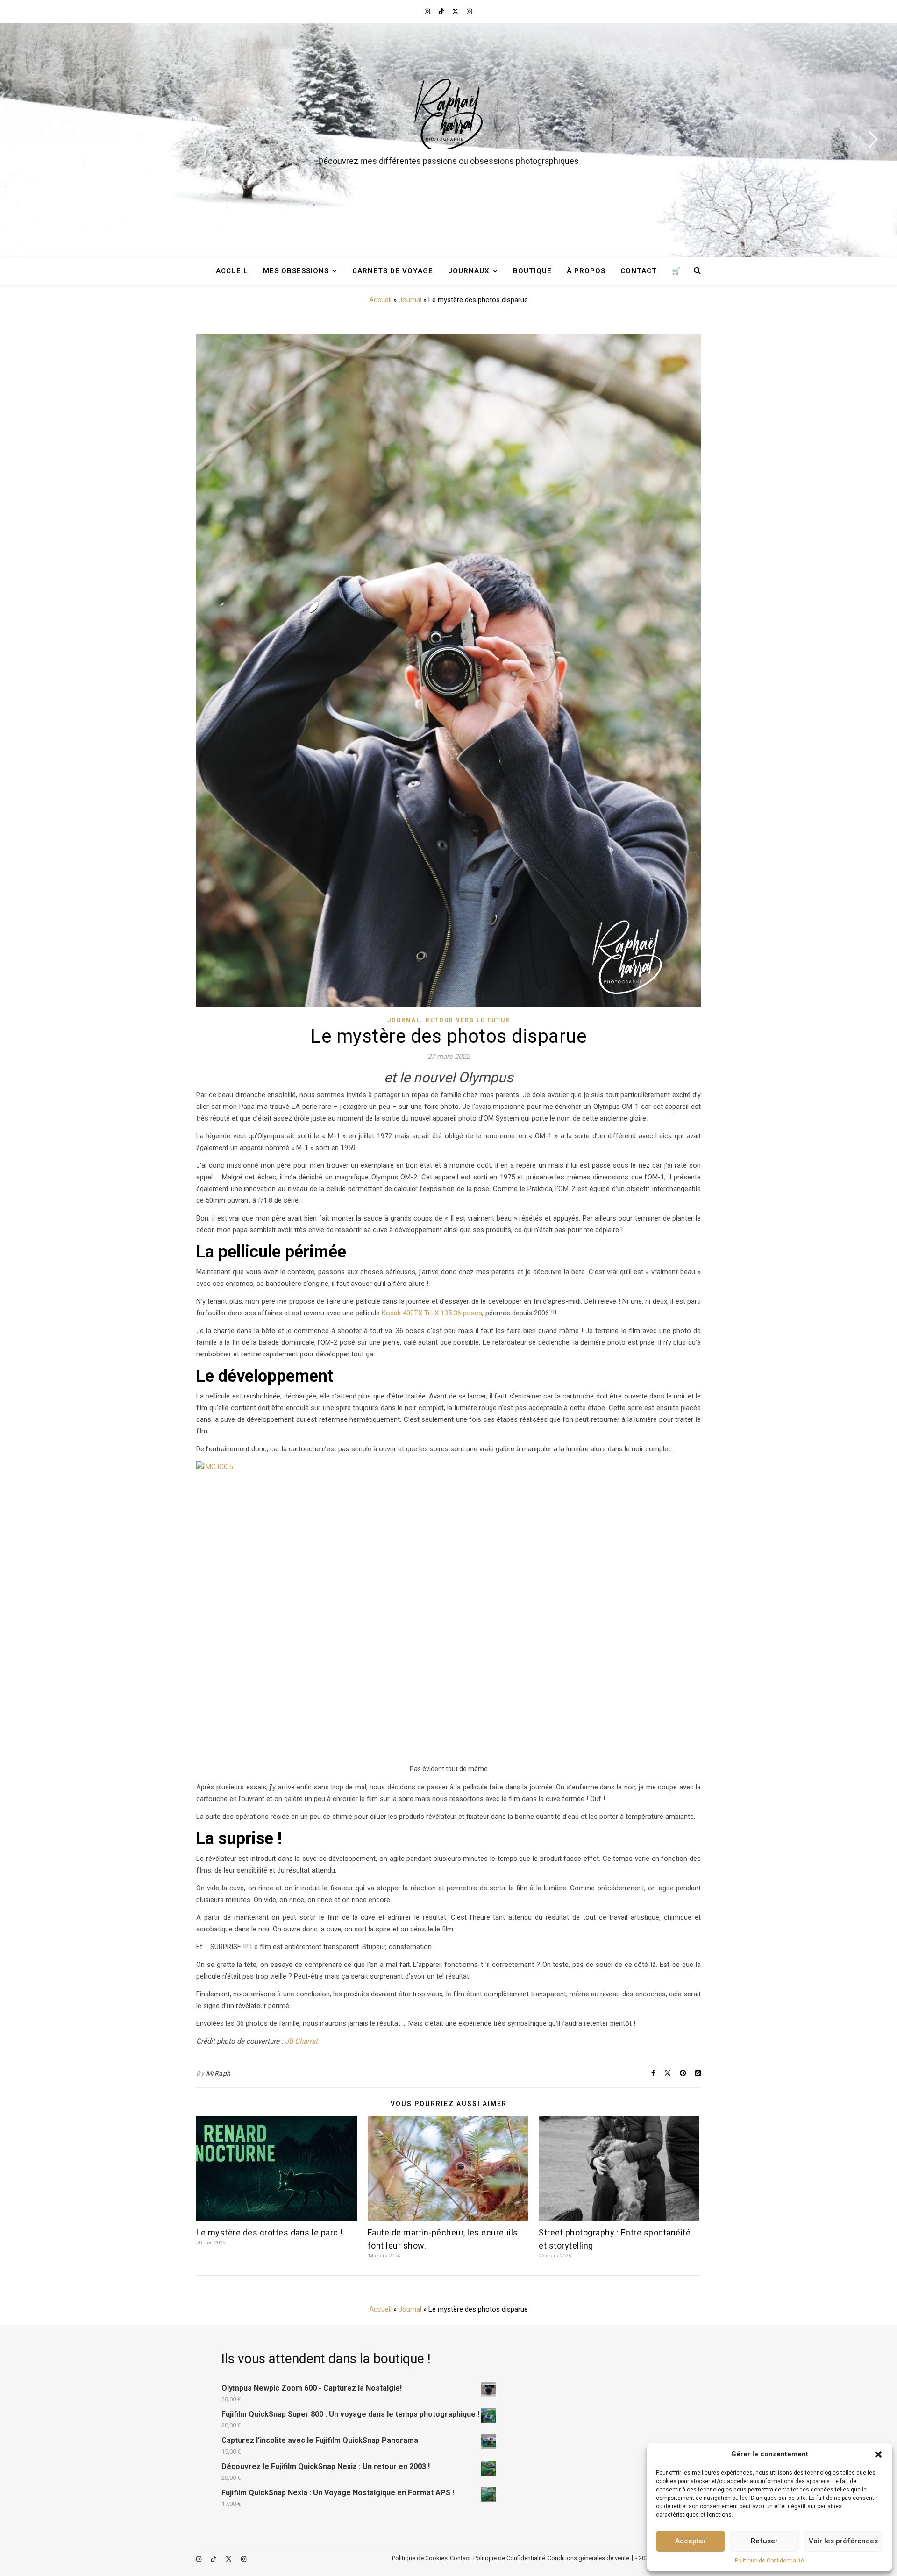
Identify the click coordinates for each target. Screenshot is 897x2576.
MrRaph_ (220, 2073)
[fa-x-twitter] (456, 11)
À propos (586, 271)
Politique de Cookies (420, 2558)
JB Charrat (301, 2041)
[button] (878, 2455)
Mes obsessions (296, 271)
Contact (639, 271)
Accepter (691, 2541)
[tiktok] (442, 11)
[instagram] (428, 11)
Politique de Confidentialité (769, 2561)
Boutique (532, 271)
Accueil (232, 271)
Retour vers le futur (468, 1020)
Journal (410, 300)
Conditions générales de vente (588, 2558)
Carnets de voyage (393, 271)
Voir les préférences (843, 2541)
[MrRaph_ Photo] (448, 114)
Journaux (469, 271)
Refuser (764, 2541)
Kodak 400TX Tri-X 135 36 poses (432, 1313)
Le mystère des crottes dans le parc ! (270, 2232)
